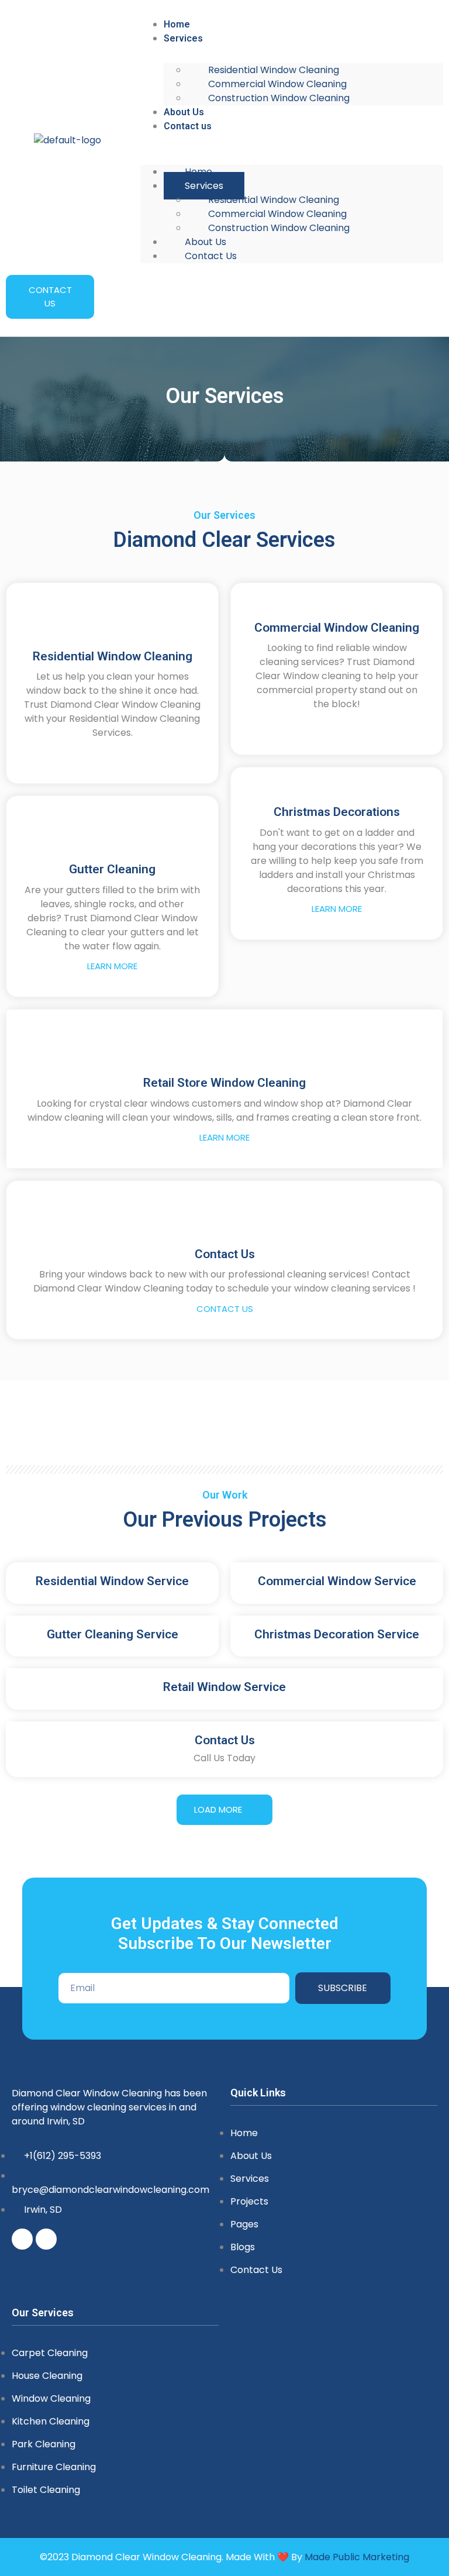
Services (183, 38)
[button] (292, 140)
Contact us (188, 126)
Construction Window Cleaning (279, 98)
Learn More (112, 966)
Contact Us (225, 1309)
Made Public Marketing (357, 2557)
